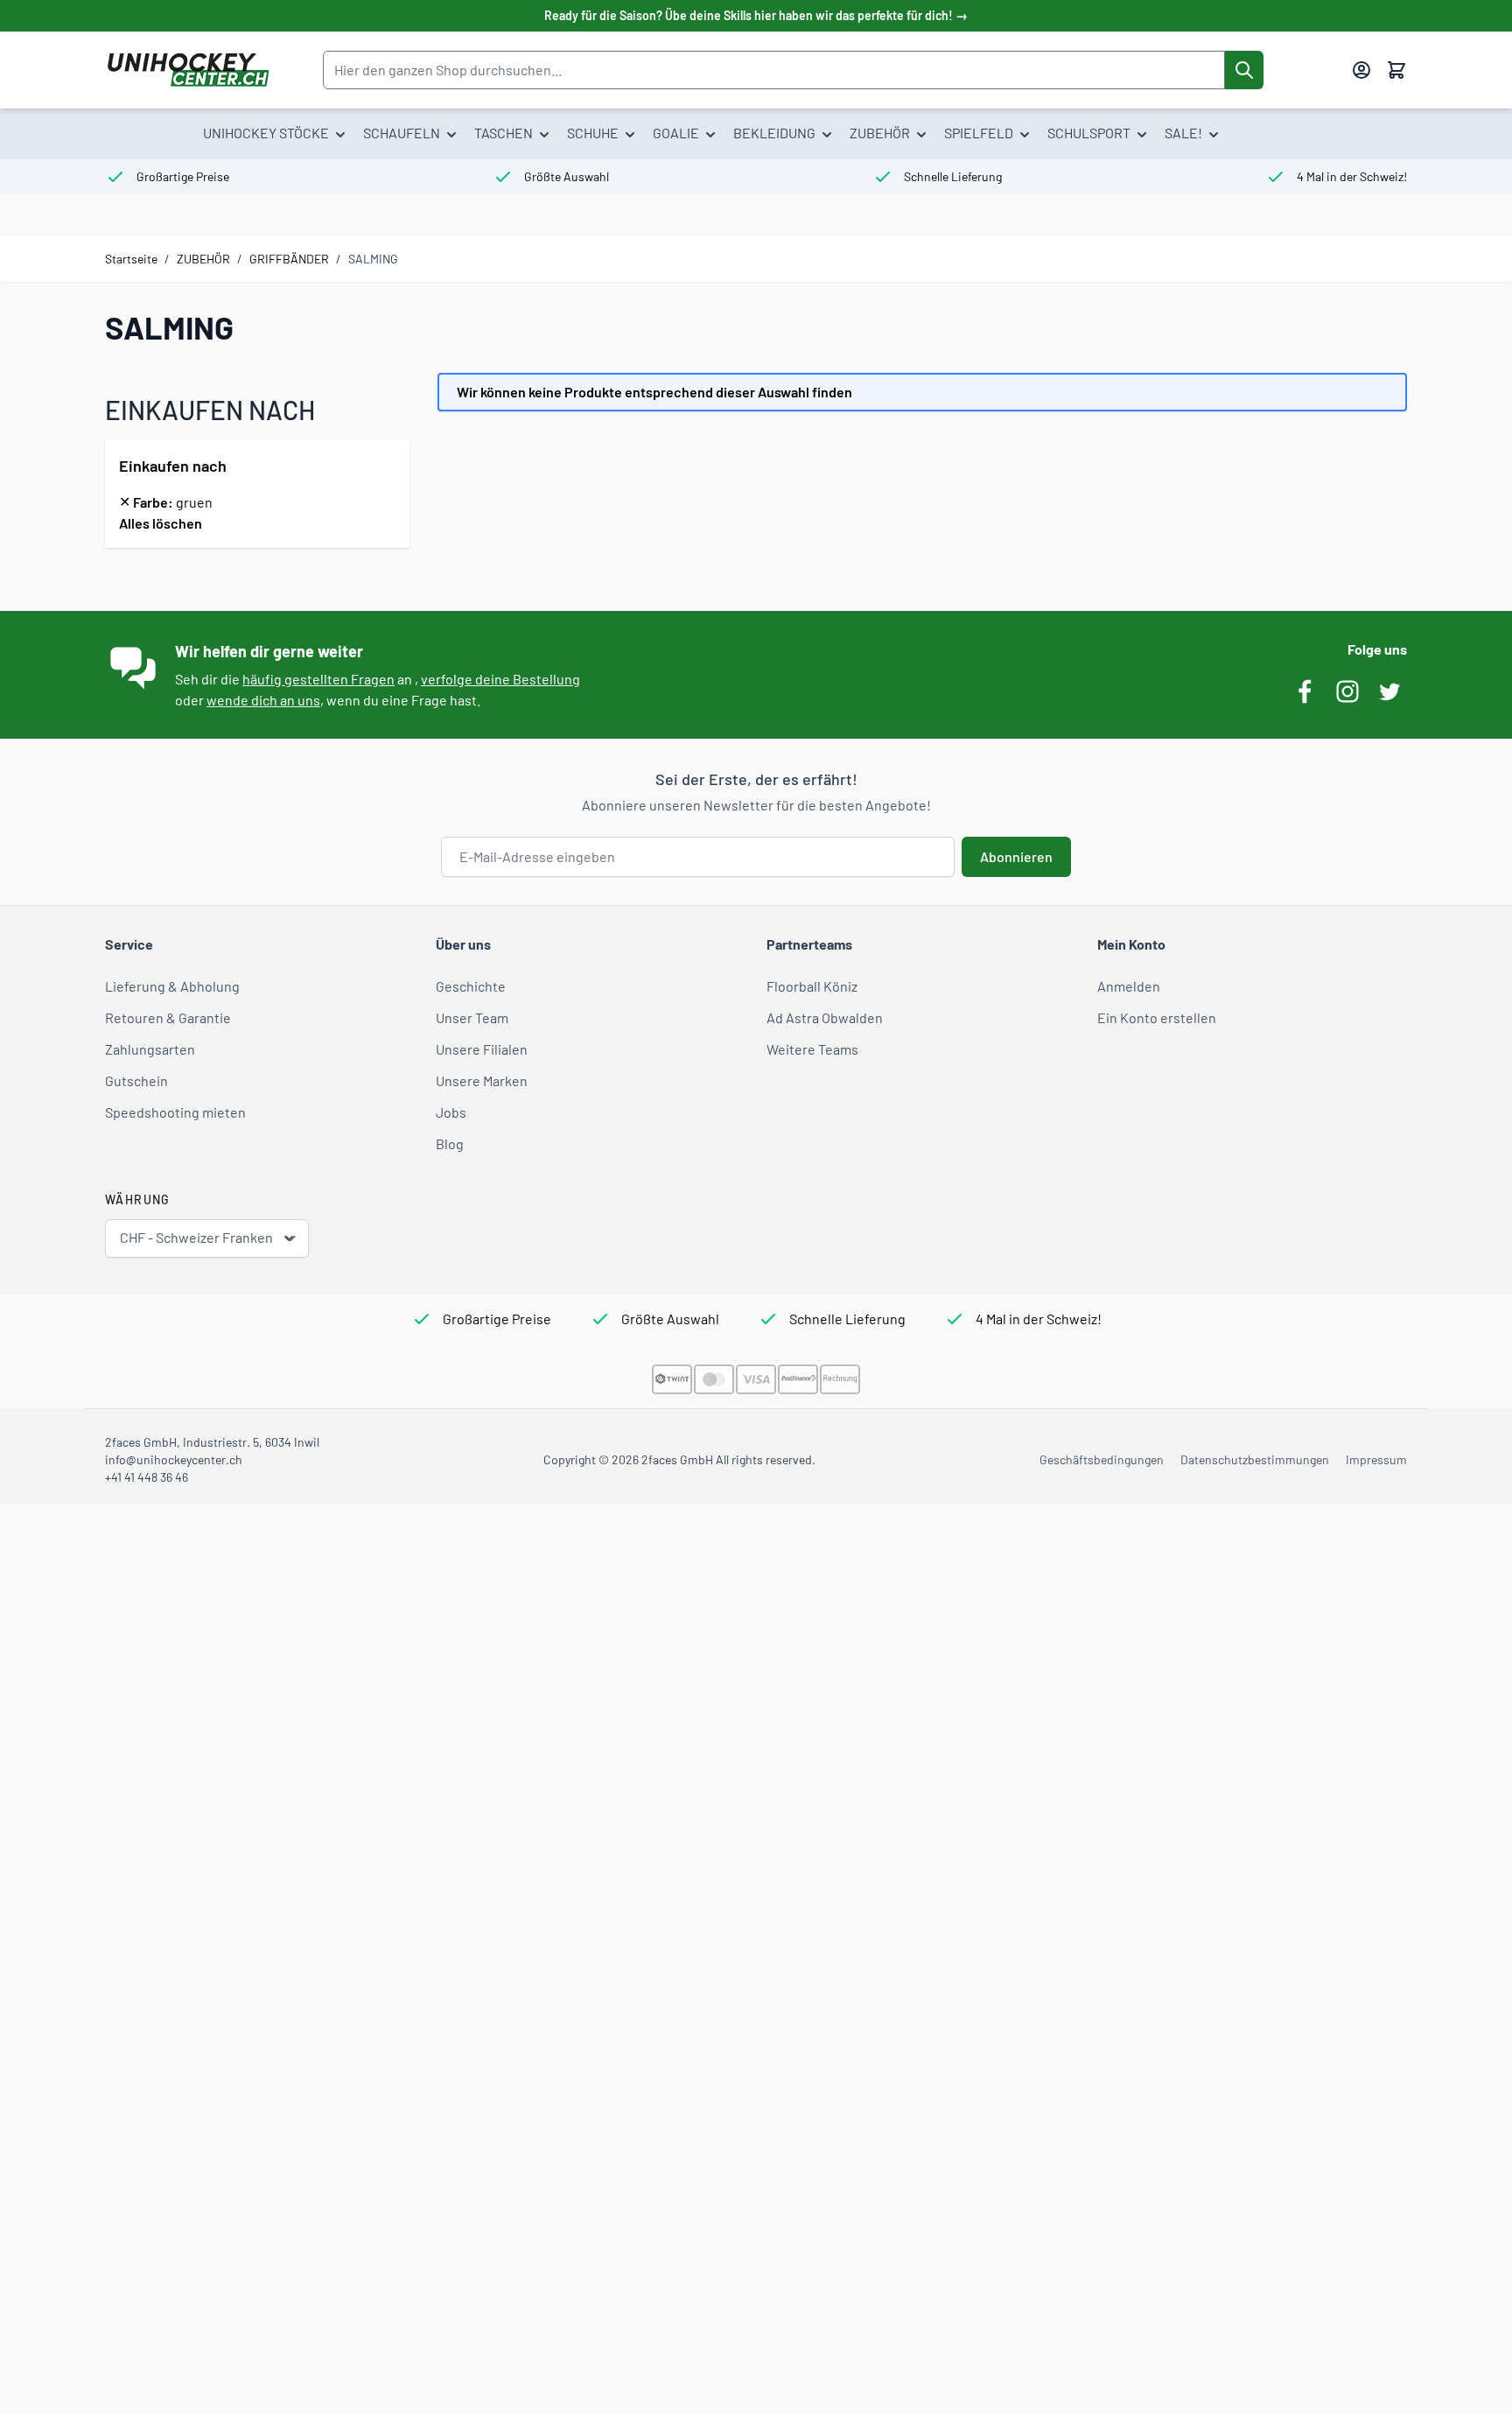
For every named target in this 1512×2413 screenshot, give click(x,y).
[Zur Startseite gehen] (188, 70)
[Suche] (1244, 70)
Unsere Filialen (482, 1049)
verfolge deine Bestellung (500, 679)
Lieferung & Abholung (172, 986)
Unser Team (472, 1017)
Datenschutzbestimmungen (1255, 1459)
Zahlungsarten (150, 1049)
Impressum (1376, 1459)
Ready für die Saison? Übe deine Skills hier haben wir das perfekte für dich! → (756, 15)
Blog (450, 1143)
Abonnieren (1016, 856)
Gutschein (136, 1080)
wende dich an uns (263, 700)
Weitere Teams (812, 1049)
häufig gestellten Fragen (318, 679)
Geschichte (471, 986)
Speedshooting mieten (175, 1112)
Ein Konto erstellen (1157, 1017)
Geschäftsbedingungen (1102, 1459)
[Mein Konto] (1361, 70)
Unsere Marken (482, 1080)
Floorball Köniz (812, 986)
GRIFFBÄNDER (289, 259)
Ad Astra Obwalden (825, 1017)
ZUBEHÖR (203, 259)
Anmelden (1129, 986)
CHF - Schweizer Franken (196, 1237)
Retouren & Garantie (168, 1017)
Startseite (131, 259)
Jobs (451, 1112)
